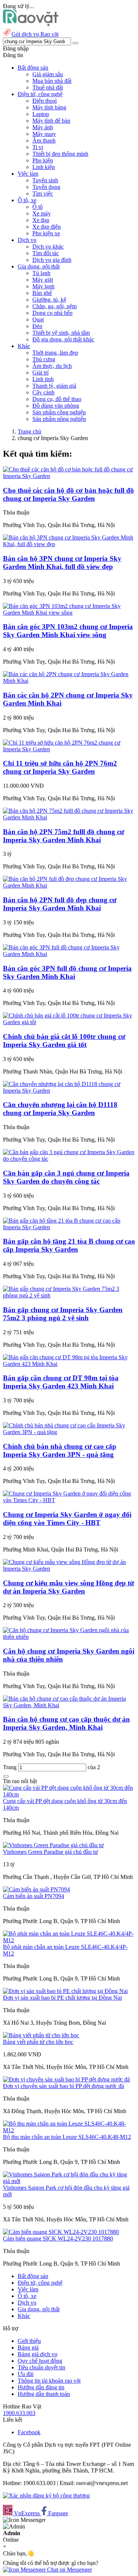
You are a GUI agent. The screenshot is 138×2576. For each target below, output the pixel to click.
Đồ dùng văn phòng (56, 406)
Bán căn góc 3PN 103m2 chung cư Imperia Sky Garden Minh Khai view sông (68, 631)
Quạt (38, 319)
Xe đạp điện (47, 227)
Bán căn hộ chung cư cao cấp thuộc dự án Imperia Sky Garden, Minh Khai (66, 1723)
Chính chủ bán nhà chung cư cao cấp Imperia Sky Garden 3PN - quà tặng (60, 1450)
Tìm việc (43, 194)
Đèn (37, 326)
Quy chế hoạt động (40, 2361)
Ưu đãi (26, 2374)
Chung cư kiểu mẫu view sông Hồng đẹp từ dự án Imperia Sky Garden (68, 1587)
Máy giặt (43, 280)
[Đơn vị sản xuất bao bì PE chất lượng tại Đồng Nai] (65, 1991)
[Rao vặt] (31, 24)
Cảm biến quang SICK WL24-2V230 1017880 (58, 2238)
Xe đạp (41, 220)
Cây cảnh (43, 392)
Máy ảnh (43, 127)
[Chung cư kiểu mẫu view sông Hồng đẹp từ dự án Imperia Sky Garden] (69, 1569)
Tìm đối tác (46, 253)
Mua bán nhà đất (52, 81)
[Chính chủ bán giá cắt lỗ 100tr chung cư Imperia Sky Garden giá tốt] (69, 1022)
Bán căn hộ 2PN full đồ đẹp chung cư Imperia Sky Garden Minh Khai (60, 904)
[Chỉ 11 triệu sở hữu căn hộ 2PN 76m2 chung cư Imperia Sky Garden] (69, 749)
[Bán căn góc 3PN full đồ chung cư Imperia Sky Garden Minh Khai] (69, 954)
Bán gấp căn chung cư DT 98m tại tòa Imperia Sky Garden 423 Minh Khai (61, 1382)
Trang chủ (29, 431)
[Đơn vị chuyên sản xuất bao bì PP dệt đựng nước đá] (66, 2079)
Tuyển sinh (45, 180)
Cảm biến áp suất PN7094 (33, 1896)
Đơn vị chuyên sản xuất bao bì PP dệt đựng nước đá (63, 2086)
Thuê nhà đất (48, 87)
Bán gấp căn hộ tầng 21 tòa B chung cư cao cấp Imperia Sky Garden (69, 1245)
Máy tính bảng (49, 107)
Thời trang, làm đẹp (55, 353)
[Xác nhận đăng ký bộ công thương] (46, 2496)
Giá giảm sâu (48, 74)
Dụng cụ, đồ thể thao (57, 399)
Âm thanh (44, 140)
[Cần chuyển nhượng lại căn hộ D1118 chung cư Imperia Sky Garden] (69, 1091)
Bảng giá (28, 2347)
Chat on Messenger (69, 2570)
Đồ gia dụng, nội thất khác (63, 339)
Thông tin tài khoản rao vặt (49, 2381)
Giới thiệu (29, 2341)
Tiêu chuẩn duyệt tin (41, 2367)
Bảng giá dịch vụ (38, 2354)
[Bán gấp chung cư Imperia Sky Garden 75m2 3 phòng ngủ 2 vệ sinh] (69, 1295)
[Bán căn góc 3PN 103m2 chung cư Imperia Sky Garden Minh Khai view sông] (69, 613)
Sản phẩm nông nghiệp (59, 419)
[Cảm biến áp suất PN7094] (36, 1889)
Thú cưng (44, 359)
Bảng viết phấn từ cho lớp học (38, 2042)
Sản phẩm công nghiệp (59, 412)
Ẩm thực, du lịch (52, 366)
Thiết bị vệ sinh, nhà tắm (61, 333)
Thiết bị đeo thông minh (60, 154)
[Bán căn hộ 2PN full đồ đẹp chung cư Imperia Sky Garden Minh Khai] (69, 885)
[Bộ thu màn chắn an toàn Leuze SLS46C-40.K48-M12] (69, 2130)
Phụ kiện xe (46, 233)
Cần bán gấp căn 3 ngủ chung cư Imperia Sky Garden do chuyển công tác (66, 1177)
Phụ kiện (43, 160)
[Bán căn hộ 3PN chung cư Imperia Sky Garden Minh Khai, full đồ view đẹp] (69, 544)
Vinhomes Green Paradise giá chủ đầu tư (50, 1852)
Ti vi (38, 147)
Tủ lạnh (41, 273)
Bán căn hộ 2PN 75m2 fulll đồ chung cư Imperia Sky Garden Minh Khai (63, 836)
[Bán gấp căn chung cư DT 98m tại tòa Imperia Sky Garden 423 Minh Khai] (69, 1364)
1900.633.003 (19, 2413)
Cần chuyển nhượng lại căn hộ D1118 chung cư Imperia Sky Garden (60, 1109)
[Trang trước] (6, 1777)
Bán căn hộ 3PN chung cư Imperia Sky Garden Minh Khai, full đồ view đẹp (62, 563)
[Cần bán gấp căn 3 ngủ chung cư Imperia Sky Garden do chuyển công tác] (69, 1159)
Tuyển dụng (46, 187)
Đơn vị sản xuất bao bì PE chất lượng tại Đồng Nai (62, 1998)
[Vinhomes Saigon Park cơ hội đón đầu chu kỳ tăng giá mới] (69, 2181)
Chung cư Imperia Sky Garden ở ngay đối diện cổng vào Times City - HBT (67, 1519)
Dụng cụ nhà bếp (52, 313)
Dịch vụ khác (48, 247)
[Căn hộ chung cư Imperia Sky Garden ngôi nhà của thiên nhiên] (69, 1637)
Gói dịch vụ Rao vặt (35, 34)
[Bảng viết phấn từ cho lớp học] (41, 2035)
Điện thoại (45, 101)
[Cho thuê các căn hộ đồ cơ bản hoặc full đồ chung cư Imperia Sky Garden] (69, 476)
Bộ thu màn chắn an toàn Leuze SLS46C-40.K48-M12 (67, 2137)
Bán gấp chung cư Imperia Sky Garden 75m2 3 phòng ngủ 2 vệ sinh (63, 1314)
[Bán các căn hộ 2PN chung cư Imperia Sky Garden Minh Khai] (69, 681)
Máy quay (44, 134)
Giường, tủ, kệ (49, 300)
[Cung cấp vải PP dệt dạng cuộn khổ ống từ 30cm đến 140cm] (69, 1794)
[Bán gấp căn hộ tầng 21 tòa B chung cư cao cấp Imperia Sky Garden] (69, 1227)
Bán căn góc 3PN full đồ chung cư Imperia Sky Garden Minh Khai (67, 972)
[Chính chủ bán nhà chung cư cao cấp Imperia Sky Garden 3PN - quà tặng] (69, 1432)
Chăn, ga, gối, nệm (54, 306)
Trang (10, 1767)
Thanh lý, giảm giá (54, 386)
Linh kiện (44, 167)
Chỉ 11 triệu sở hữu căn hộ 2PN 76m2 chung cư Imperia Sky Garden (60, 767)
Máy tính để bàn (51, 121)
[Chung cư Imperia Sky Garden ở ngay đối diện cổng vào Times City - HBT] (69, 1500)
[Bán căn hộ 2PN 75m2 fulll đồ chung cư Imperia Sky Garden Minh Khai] (69, 817)
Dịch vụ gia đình (52, 260)
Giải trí (40, 372)
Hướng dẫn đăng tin (41, 2387)
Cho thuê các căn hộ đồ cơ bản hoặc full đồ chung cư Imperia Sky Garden (68, 494)
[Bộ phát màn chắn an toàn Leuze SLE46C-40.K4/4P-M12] (69, 1940)
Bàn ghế (42, 293)
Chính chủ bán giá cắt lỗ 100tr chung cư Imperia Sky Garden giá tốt (64, 1041)
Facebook (29, 2432)
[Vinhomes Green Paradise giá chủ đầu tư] (53, 1845)
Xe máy (42, 213)
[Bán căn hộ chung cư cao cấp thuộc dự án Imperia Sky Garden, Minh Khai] (69, 1705)
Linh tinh (43, 379)
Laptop (41, 114)
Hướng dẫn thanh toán (44, 2394)
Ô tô (38, 207)
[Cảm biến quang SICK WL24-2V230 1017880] (61, 2232)
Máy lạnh (43, 286)
